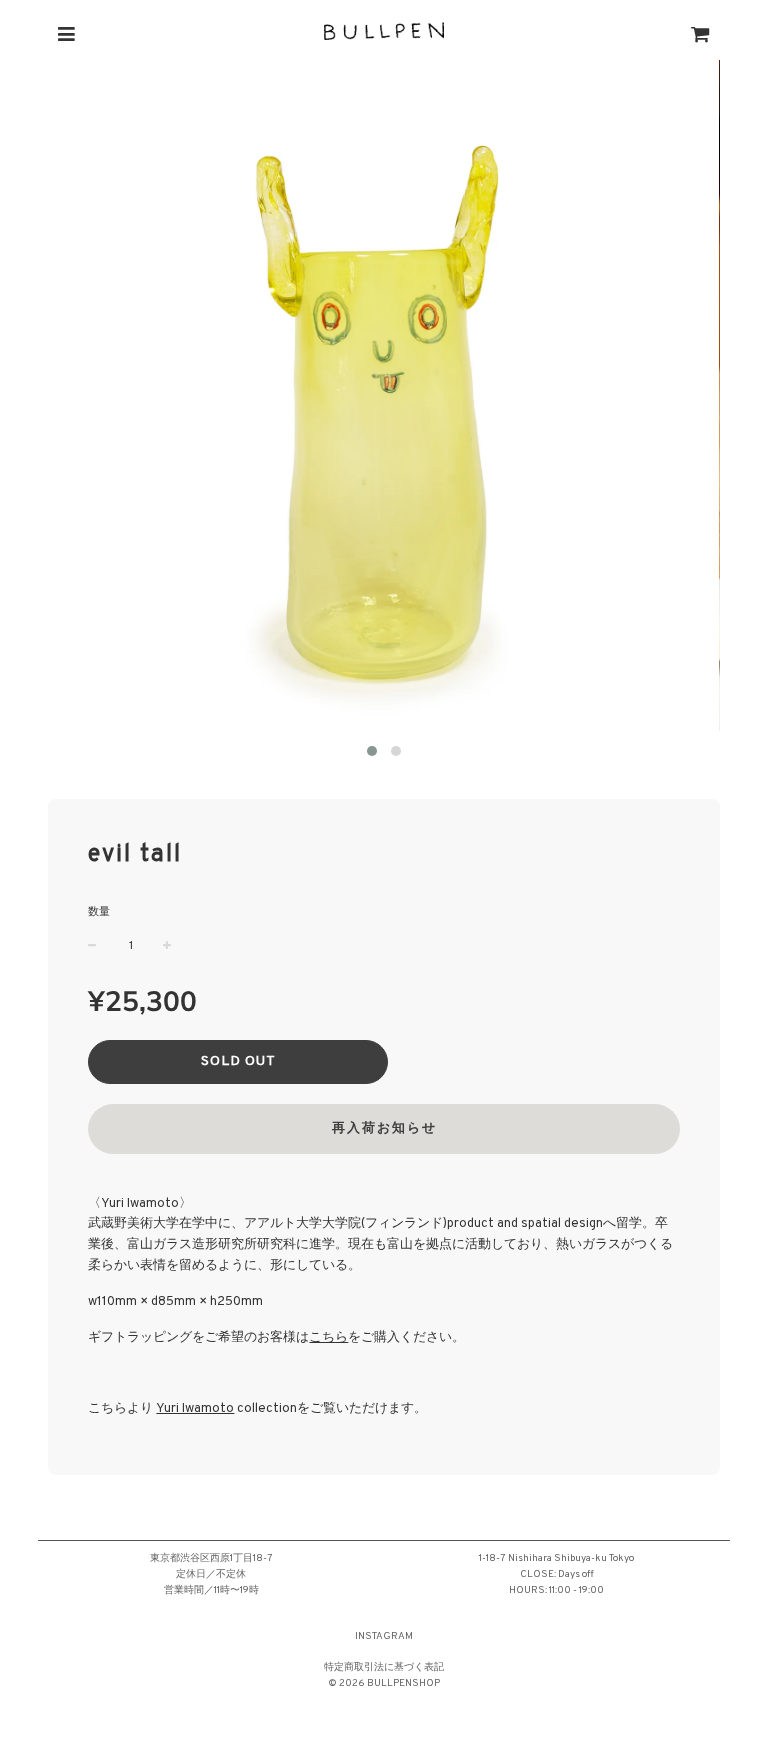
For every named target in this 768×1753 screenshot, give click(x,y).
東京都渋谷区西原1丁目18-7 (211, 1558)
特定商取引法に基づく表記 (384, 1667)
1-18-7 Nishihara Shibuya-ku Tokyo (556, 1558)
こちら (328, 1338)
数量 (99, 912)
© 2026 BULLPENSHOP (384, 1683)
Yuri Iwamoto (195, 1409)
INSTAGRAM (384, 1636)
